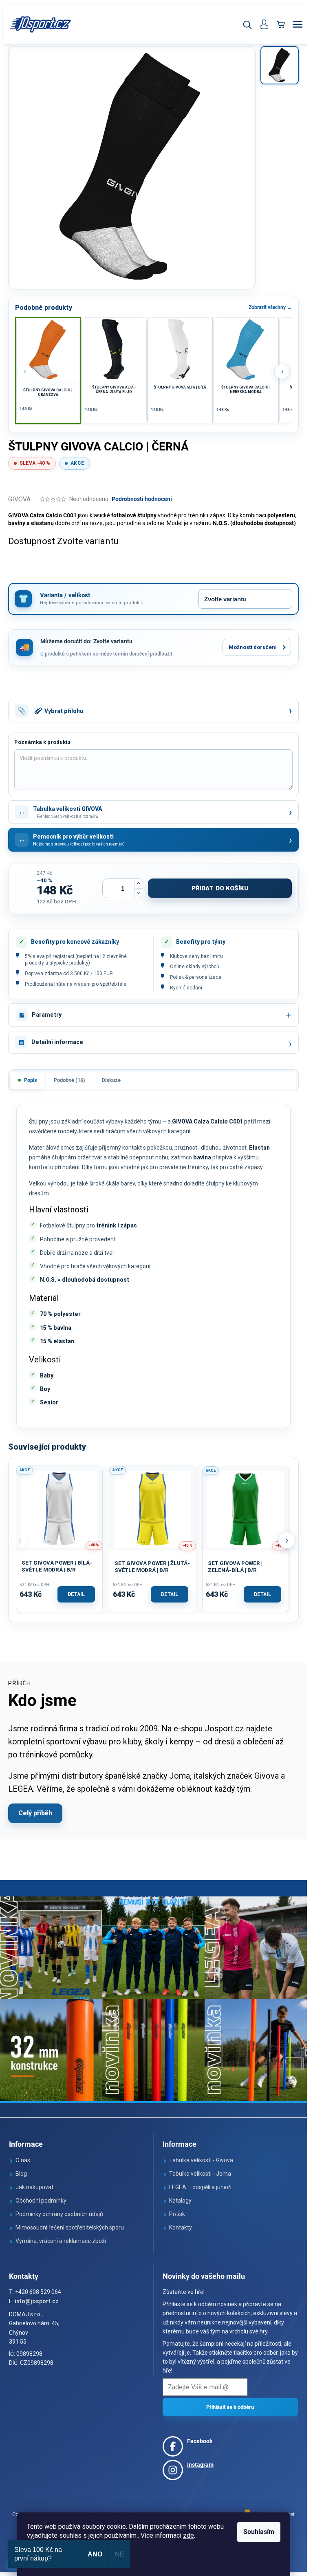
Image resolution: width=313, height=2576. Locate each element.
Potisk (177, 2214)
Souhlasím (259, 2532)
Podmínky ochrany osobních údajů (59, 2214)
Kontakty (181, 2227)
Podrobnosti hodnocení (142, 499)
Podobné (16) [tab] (69, 1080)
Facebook (200, 2441)
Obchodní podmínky (41, 2201)
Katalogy (180, 2201)
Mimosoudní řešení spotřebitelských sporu (70, 2227)
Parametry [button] (47, 1015)
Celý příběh (35, 1813)
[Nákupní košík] (281, 24)
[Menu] (298, 24)
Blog (21, 2174)
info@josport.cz (37, 2301)
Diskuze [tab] (111, 1080)
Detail (76, 1594)
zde (188, 2535)
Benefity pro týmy (201, 942)
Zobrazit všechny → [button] (270, 307)
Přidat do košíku (220, 888)
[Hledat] (247, 24)
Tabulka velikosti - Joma (200, 2174)
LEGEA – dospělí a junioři (200, 2187)
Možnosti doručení (253, 647)
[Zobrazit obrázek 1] (280, 65)
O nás (23, 2160)
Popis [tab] (31, 1080)
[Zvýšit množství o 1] (139, 884)
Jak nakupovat (34, 2187)
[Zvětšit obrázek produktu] (132, 168)
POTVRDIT (230, 2407)
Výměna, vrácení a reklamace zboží (61, 2241)
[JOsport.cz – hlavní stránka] (41, 24)
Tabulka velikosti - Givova (201, 2160)
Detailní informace (57, 1042)
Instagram (200, 2465)
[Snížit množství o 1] (139, 893)
